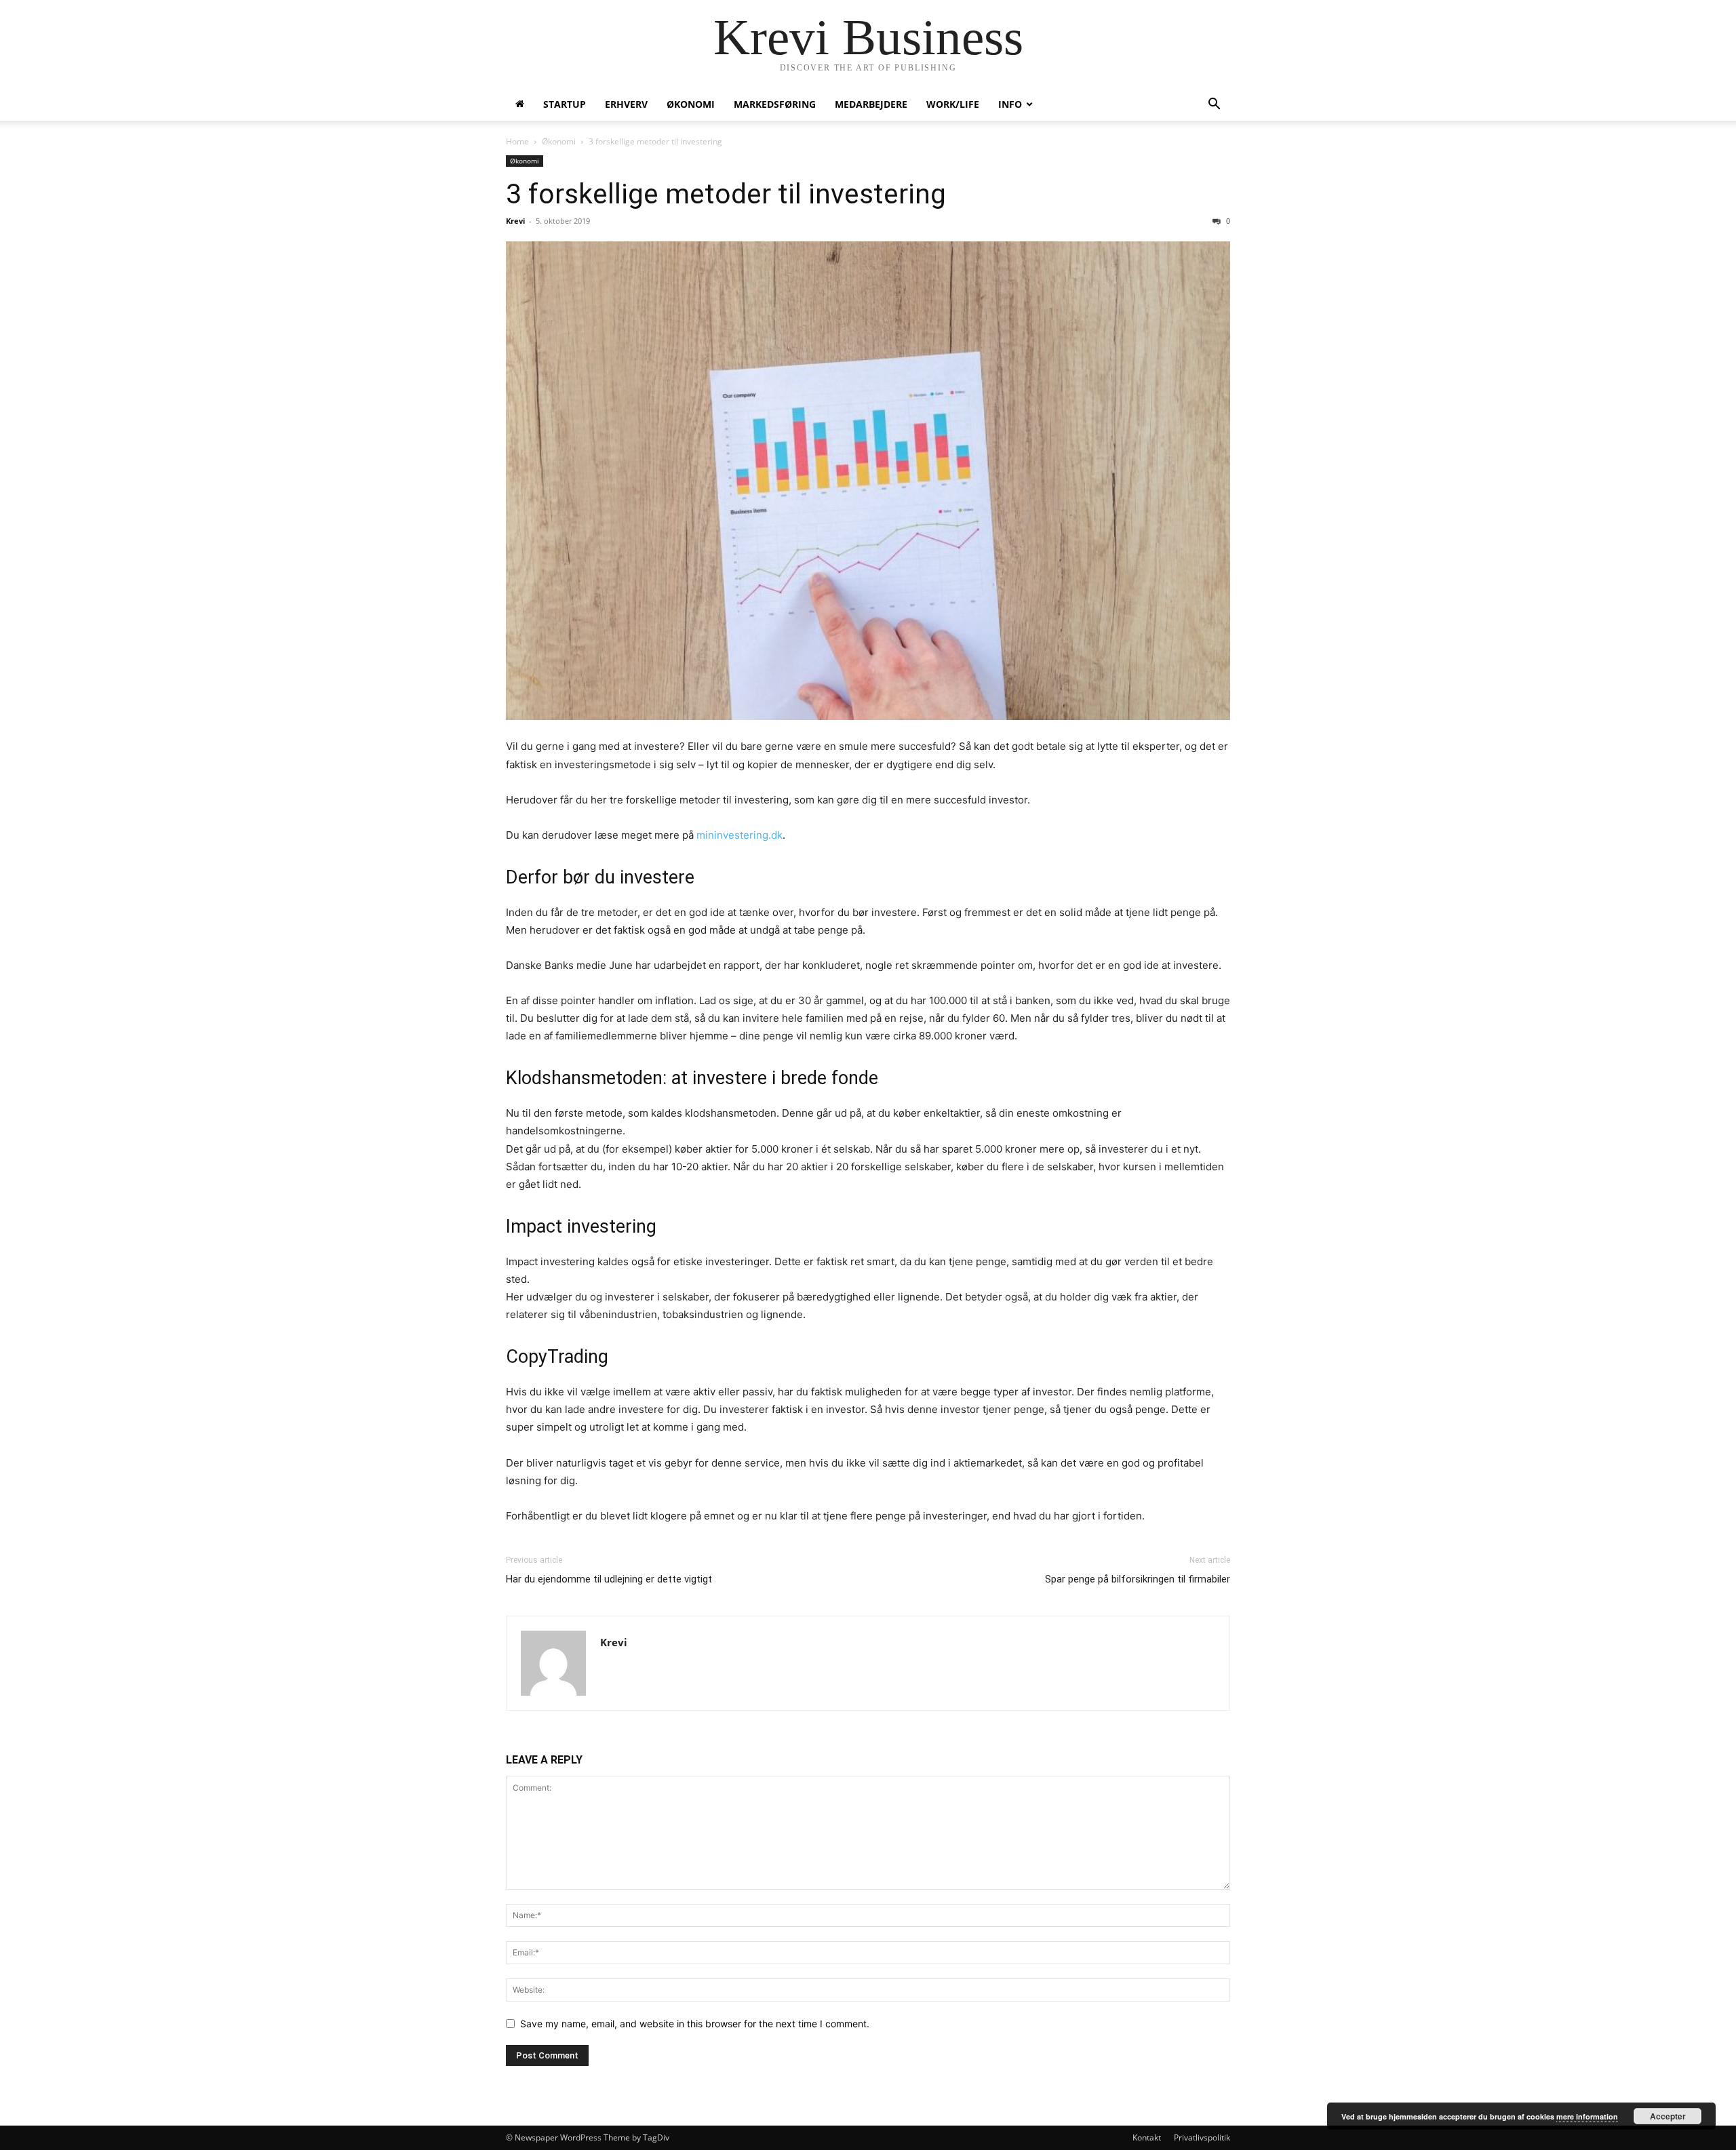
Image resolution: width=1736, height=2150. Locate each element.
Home (517, 141)
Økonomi (691, 104)
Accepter (1668, 2116)
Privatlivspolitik (1202, 2137)
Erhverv (626, 104)
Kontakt (1147, 2137)
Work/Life (953, 104)
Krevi (515, 221)
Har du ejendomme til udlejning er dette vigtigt (609, 1579)
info (1010, 104)
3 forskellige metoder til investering (726, 194)
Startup (565, 104)
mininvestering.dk (739, 835)
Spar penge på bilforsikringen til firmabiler (1138, 1579)
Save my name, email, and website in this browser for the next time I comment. (695, 2024)
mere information (1587, 2116)
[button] (1214, 105)
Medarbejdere (871, 104)
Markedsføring (775, 104)
